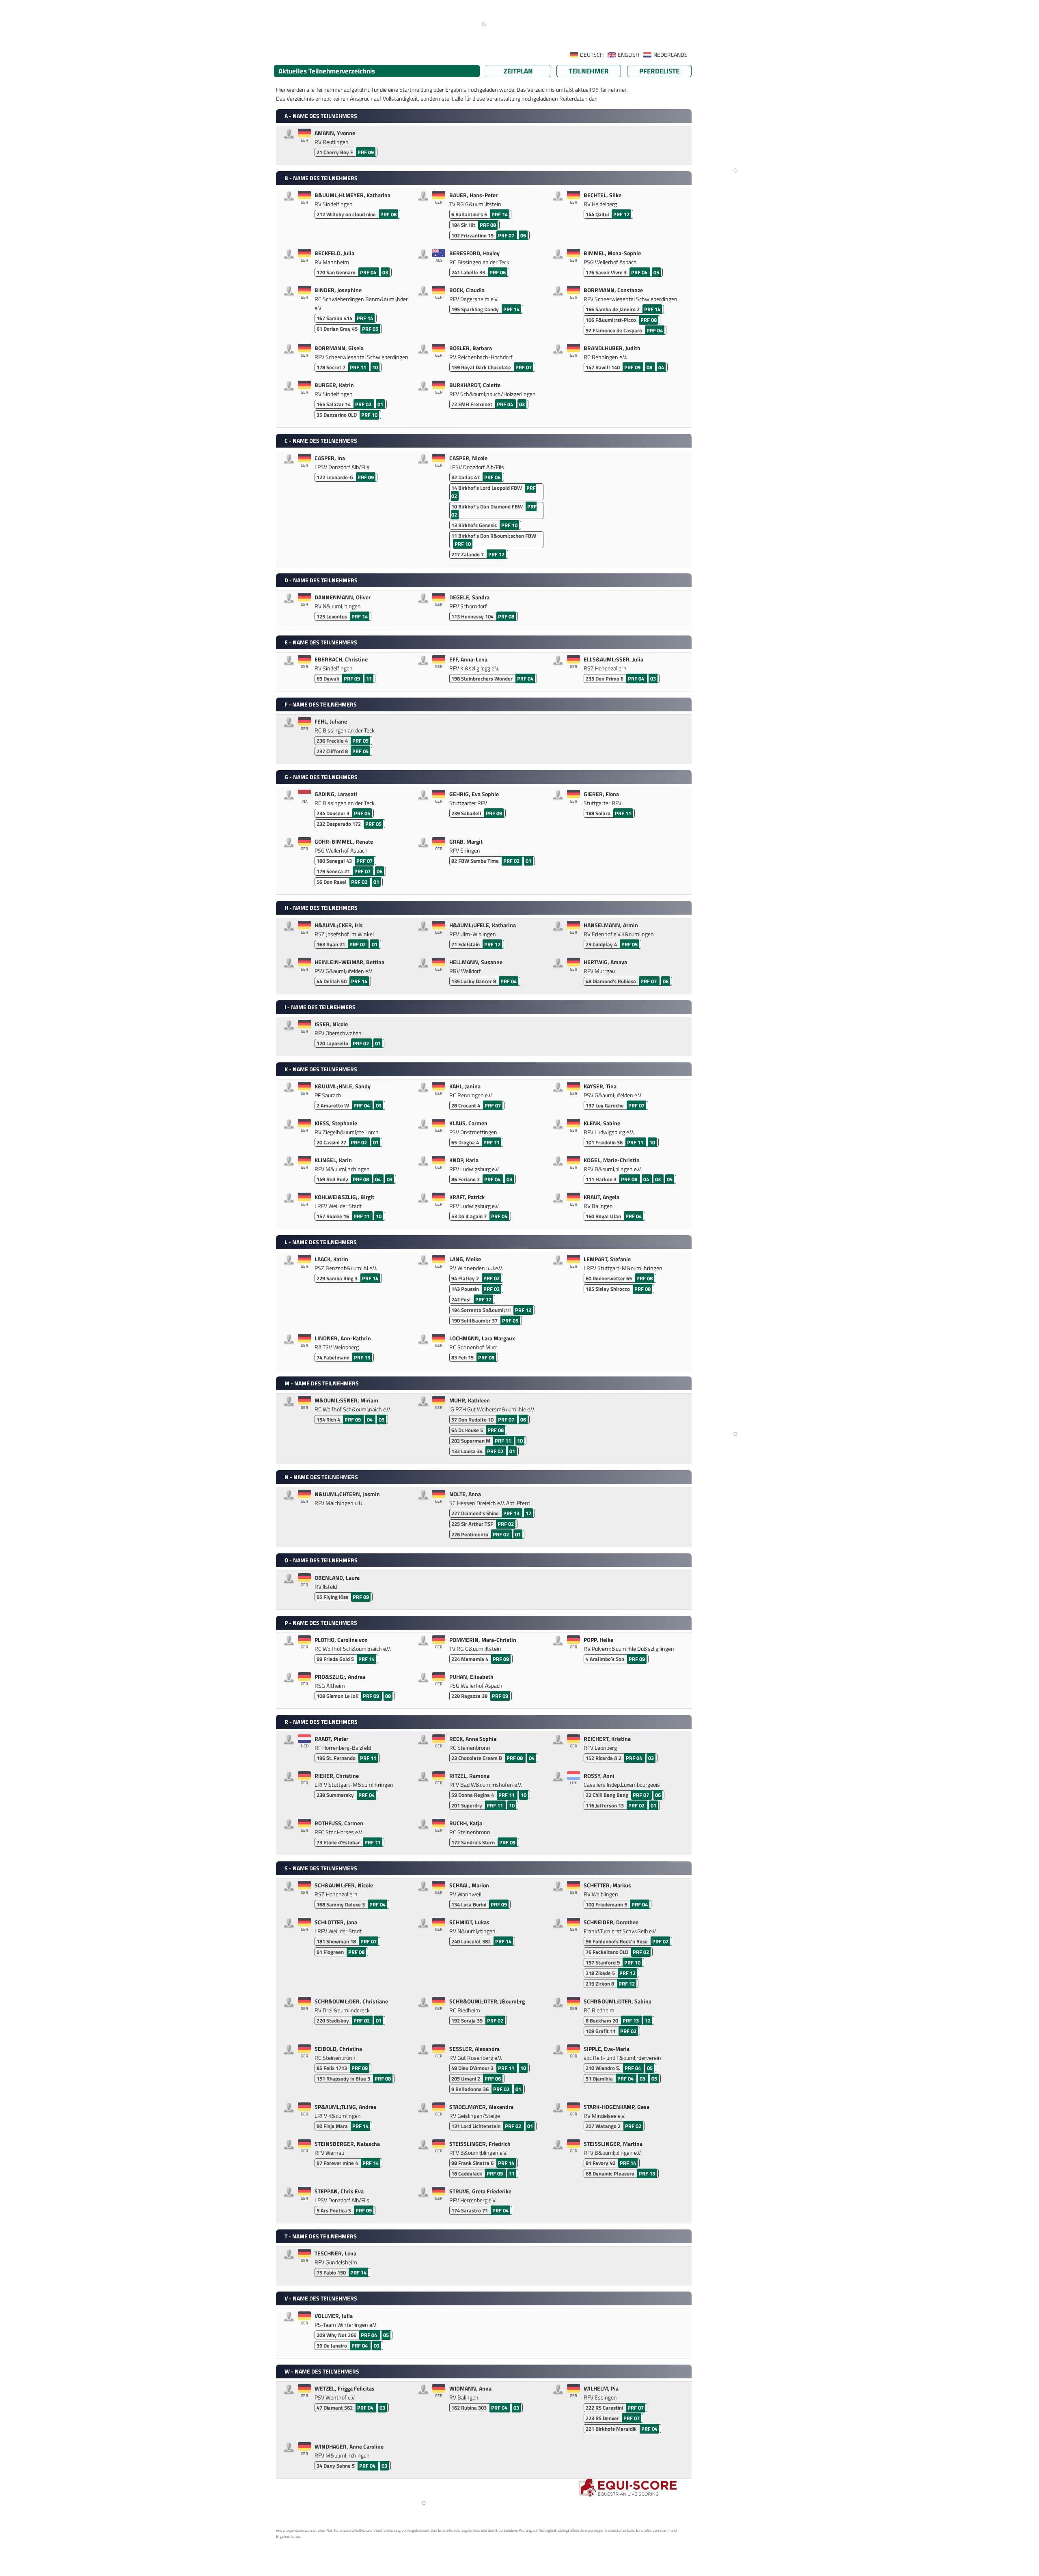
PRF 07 (507, 235)
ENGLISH (628, 55)
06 (523, 235)
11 (369, 678)
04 (661, 367)
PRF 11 (359, 367)
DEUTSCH (592, 55)
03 (385, 272)
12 (528, 1513)
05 (656, 272)
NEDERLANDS (670, 55)
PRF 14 (500, 214)
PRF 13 (362, 1357)
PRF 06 (498, 272)
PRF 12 (621, 214)
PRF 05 (370, 329)
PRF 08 (388, 214)
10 (375, 367)
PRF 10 (369, 415)
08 (650, 367)
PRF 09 (366, 152)
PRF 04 (369, 272)
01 (380, 404)
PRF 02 (364, 404)
